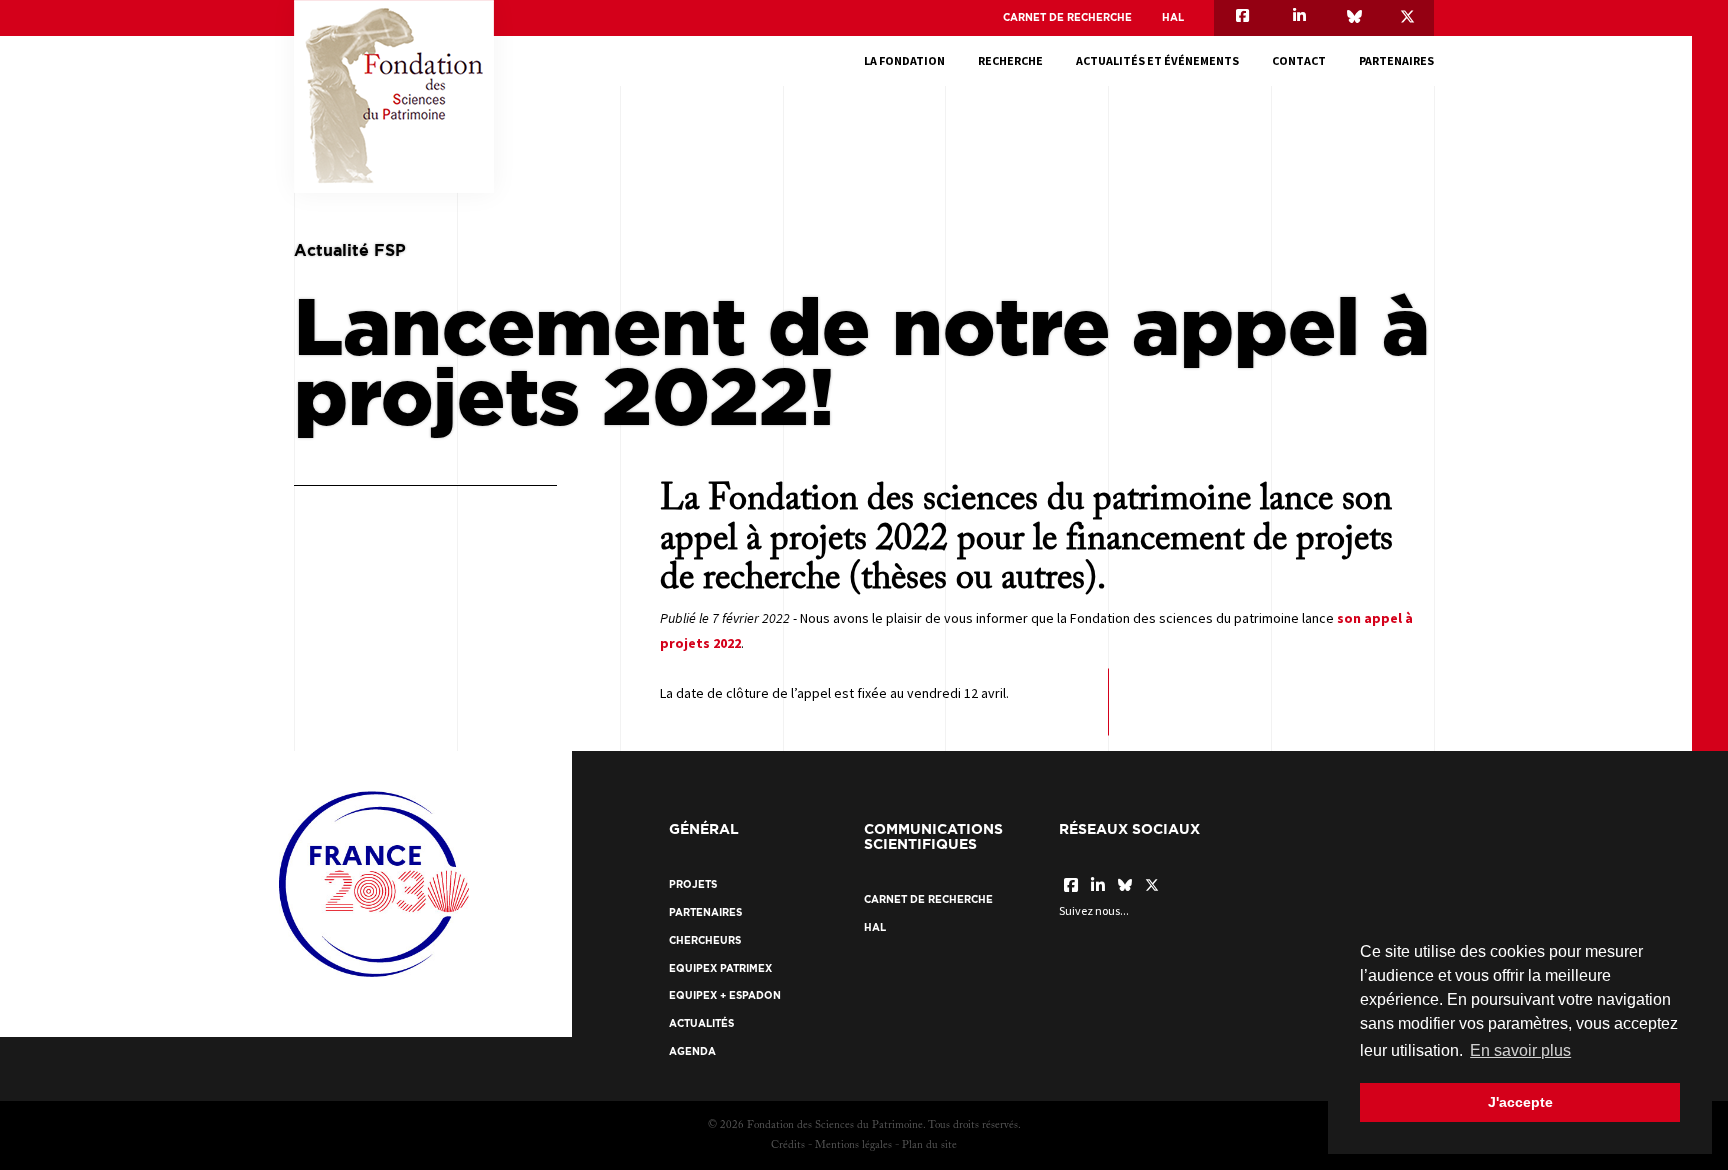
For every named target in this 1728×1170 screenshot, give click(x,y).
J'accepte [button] (1520, 1102)
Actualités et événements (1157, 60)
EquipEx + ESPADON (725, 995)
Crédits (788, 1145)
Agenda (692, 1051)
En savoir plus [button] (1520, 1050)
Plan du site (929, 1145)
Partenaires (1396, 60)
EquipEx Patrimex (720, 968)
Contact (1299, 60)
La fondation (904, 60)
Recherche (1010, 60)
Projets (693, 884)
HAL (1173, 17)
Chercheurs (705, 940)
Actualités (701, 1023)
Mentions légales (853, 1145)
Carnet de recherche (1067, 17)
